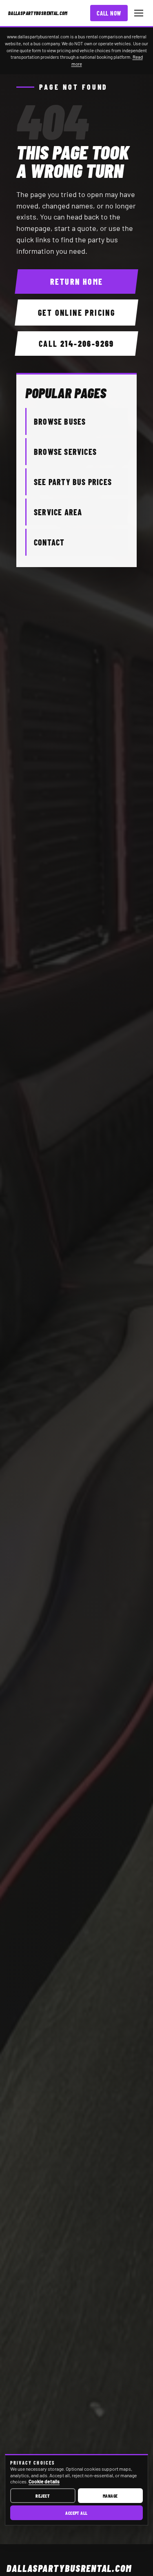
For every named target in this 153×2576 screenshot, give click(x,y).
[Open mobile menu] (139, 13)
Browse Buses (60, 421)
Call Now (109, 13)
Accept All (76, 2513)
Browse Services (65, 452)
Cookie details (44, 2481)
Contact (49, 542)
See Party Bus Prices (73, 482)
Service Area (58, 512)
